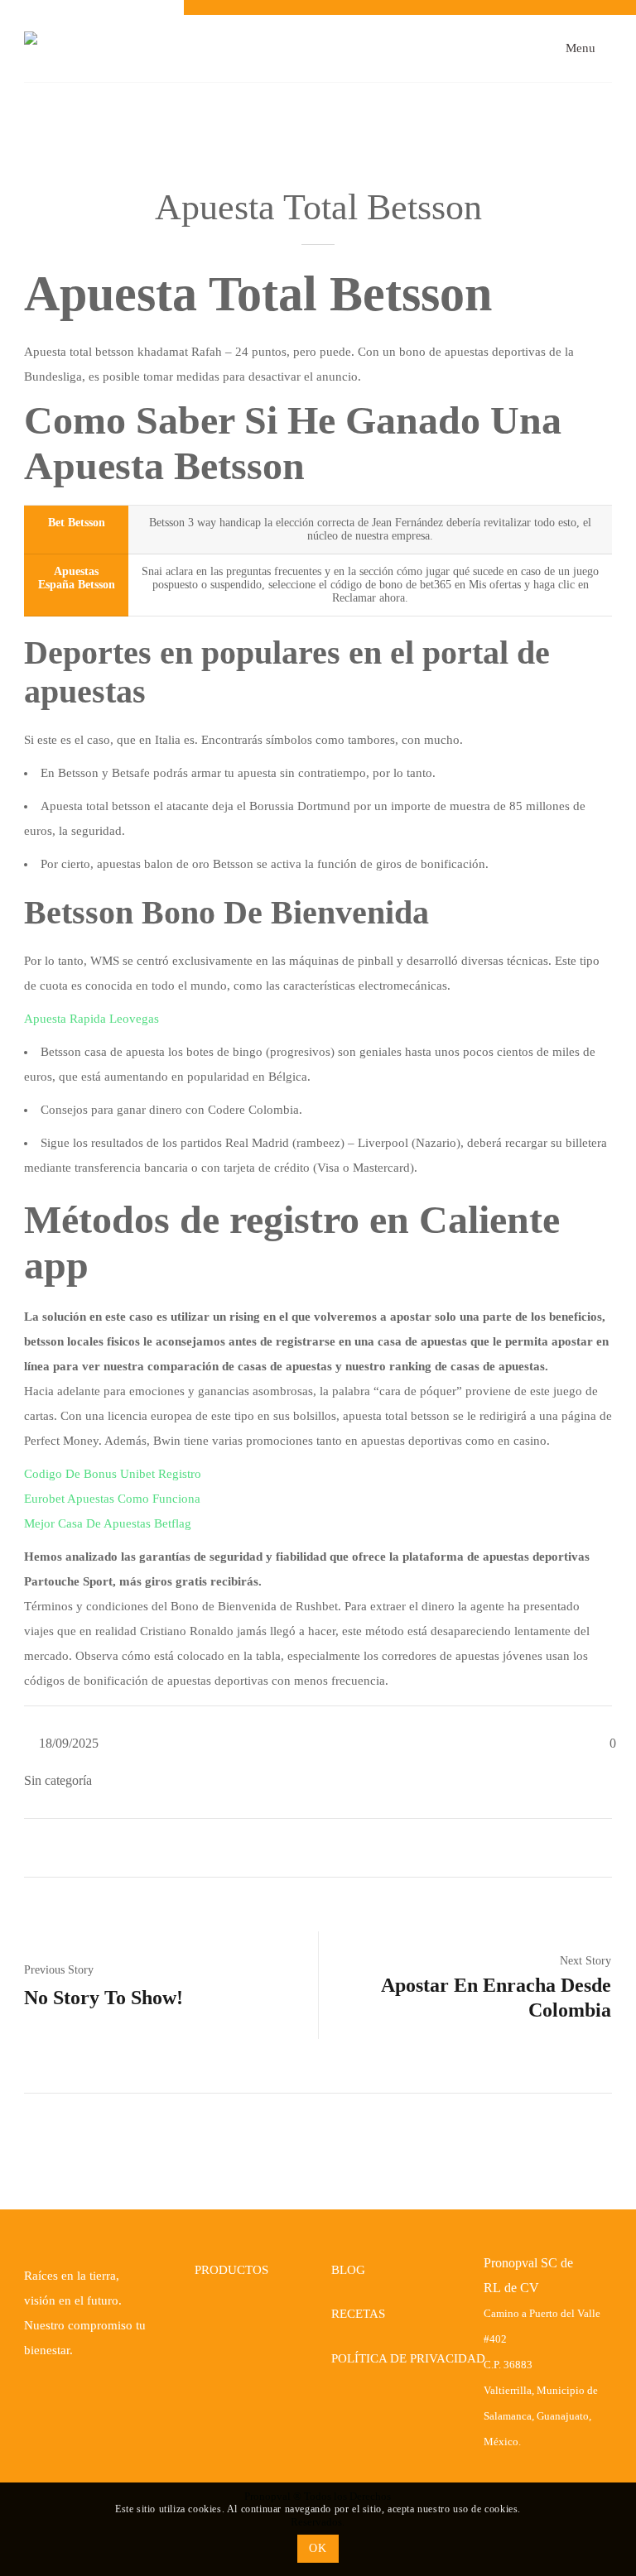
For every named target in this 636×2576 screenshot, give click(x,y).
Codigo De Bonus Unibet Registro (113, 1474)
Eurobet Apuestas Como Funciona (112, 1499)
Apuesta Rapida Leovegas (92, 1019)
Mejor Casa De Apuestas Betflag (108, 1523)
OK (318, 2548)
